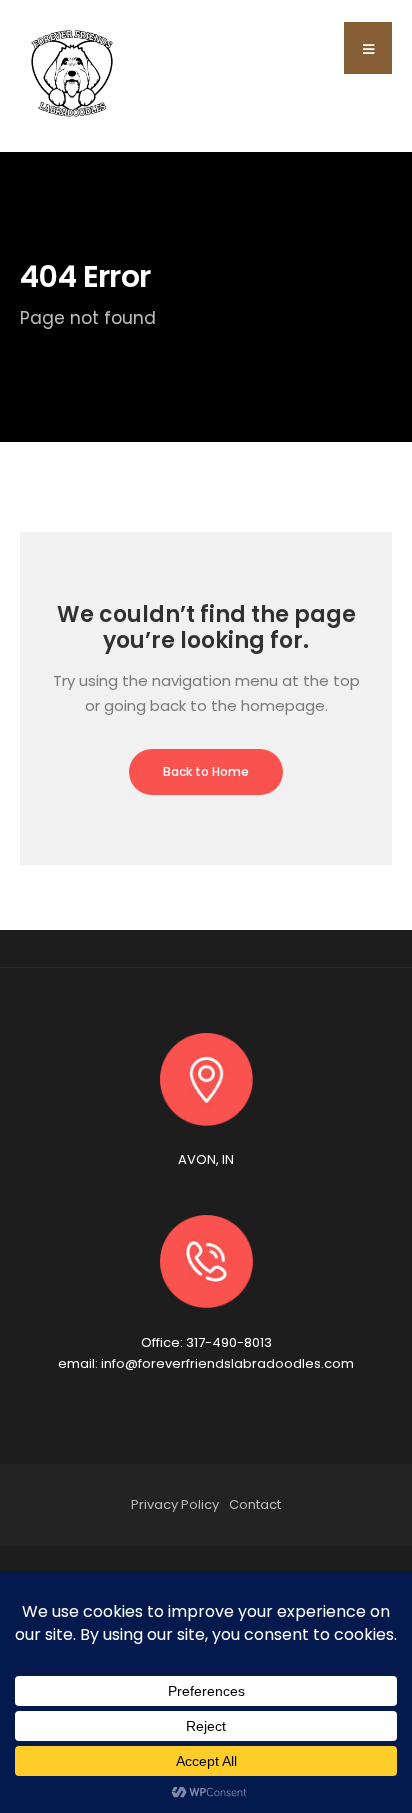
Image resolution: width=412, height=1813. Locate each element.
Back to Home (206, 771)
